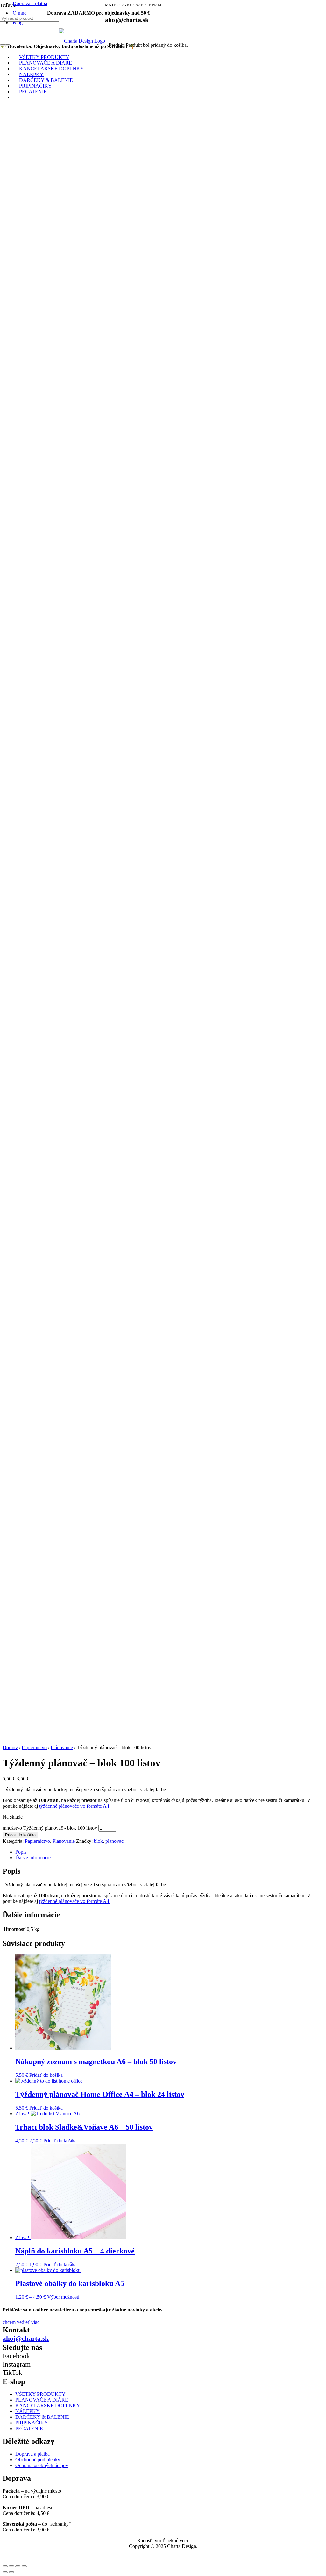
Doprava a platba (30, 3)
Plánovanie (62, 1747)
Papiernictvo (34, 1747)
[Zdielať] (11, 2566)
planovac (114, 1841)
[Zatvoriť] (8, 45)
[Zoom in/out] (24, 2566)
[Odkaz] (82, 41)
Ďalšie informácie (33, 1858)
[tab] (169, 1852)
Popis (21, 1852)
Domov (10, 1747)
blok (98, 1841)
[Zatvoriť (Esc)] (5, 2566)
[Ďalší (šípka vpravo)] (11, 2572)
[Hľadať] (3, 45)
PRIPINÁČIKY (32, 2423)
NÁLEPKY (28, 2411)
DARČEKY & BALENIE (42, 2417)
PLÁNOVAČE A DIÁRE (42, 2400)
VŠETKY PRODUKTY (40, 2394)
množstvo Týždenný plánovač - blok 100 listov (50, 1828)
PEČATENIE (29, 2428)
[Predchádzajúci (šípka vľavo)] (5, 2572)
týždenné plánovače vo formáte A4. (75, 1806)
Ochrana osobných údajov (42, 2465)
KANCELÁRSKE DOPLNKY (48, 2406)
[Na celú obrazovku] (18, 2566)
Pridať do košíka (20, 1835)
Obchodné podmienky (38, 2460)
